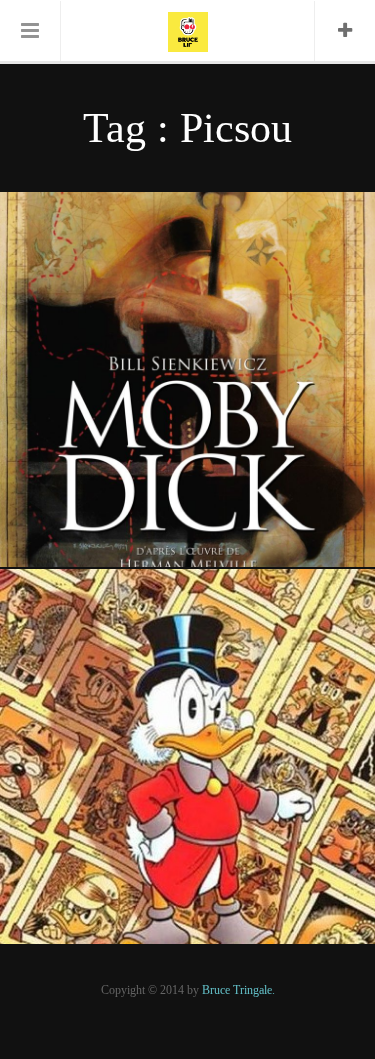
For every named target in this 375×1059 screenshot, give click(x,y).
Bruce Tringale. (238, 990)
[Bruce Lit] (188, 30)
